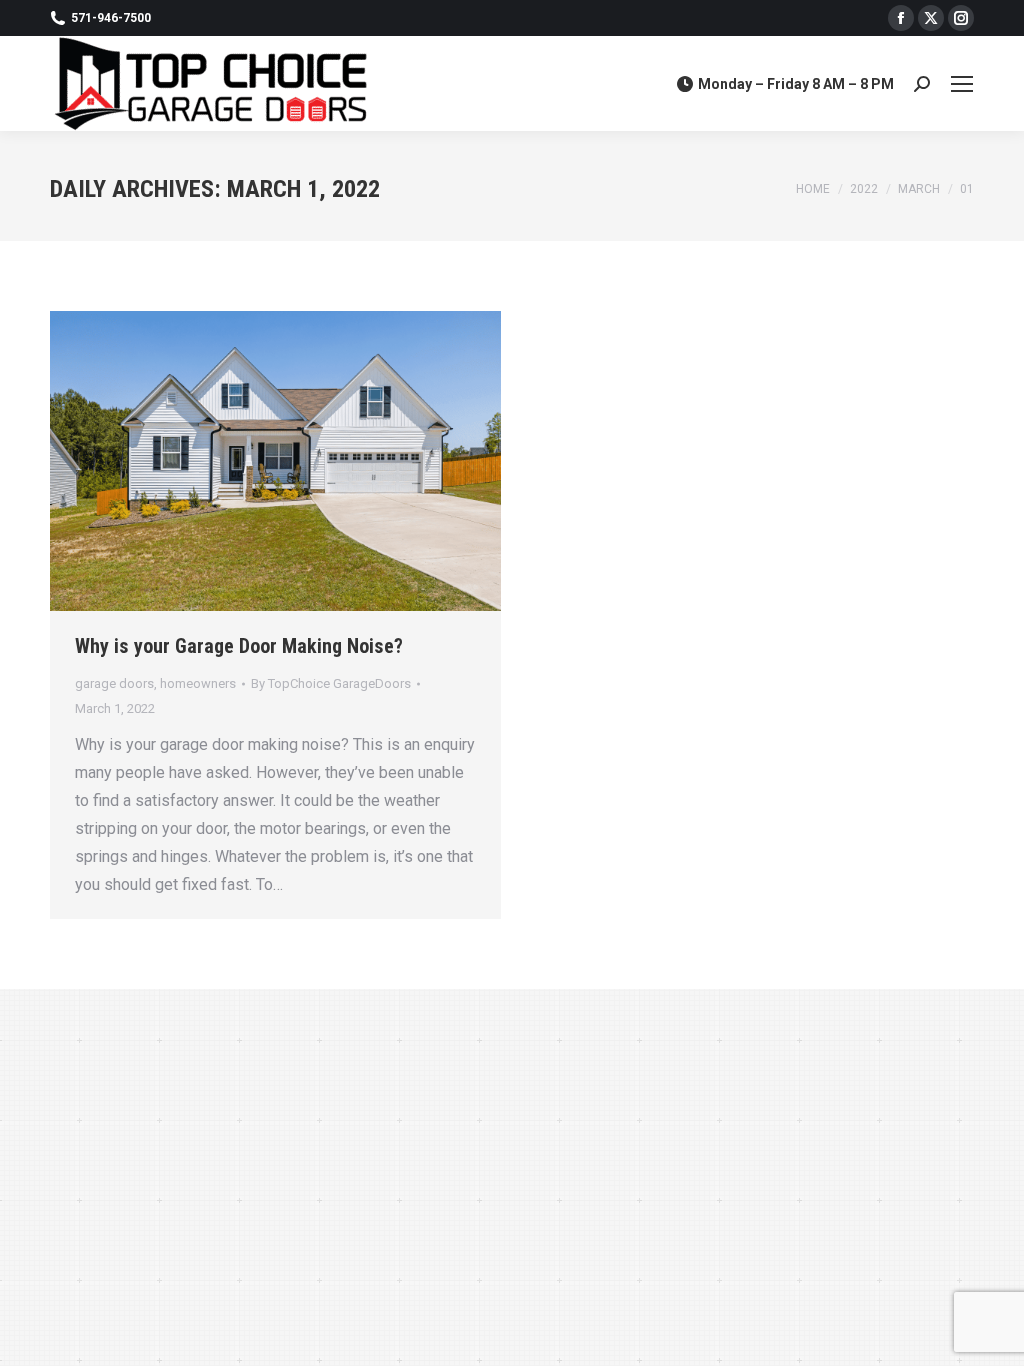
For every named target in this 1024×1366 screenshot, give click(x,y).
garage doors (114, 683)
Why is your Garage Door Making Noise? (239, 646)
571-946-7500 (111, 18)
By (331, 683)
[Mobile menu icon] (962, 84)
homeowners (198, 683)
